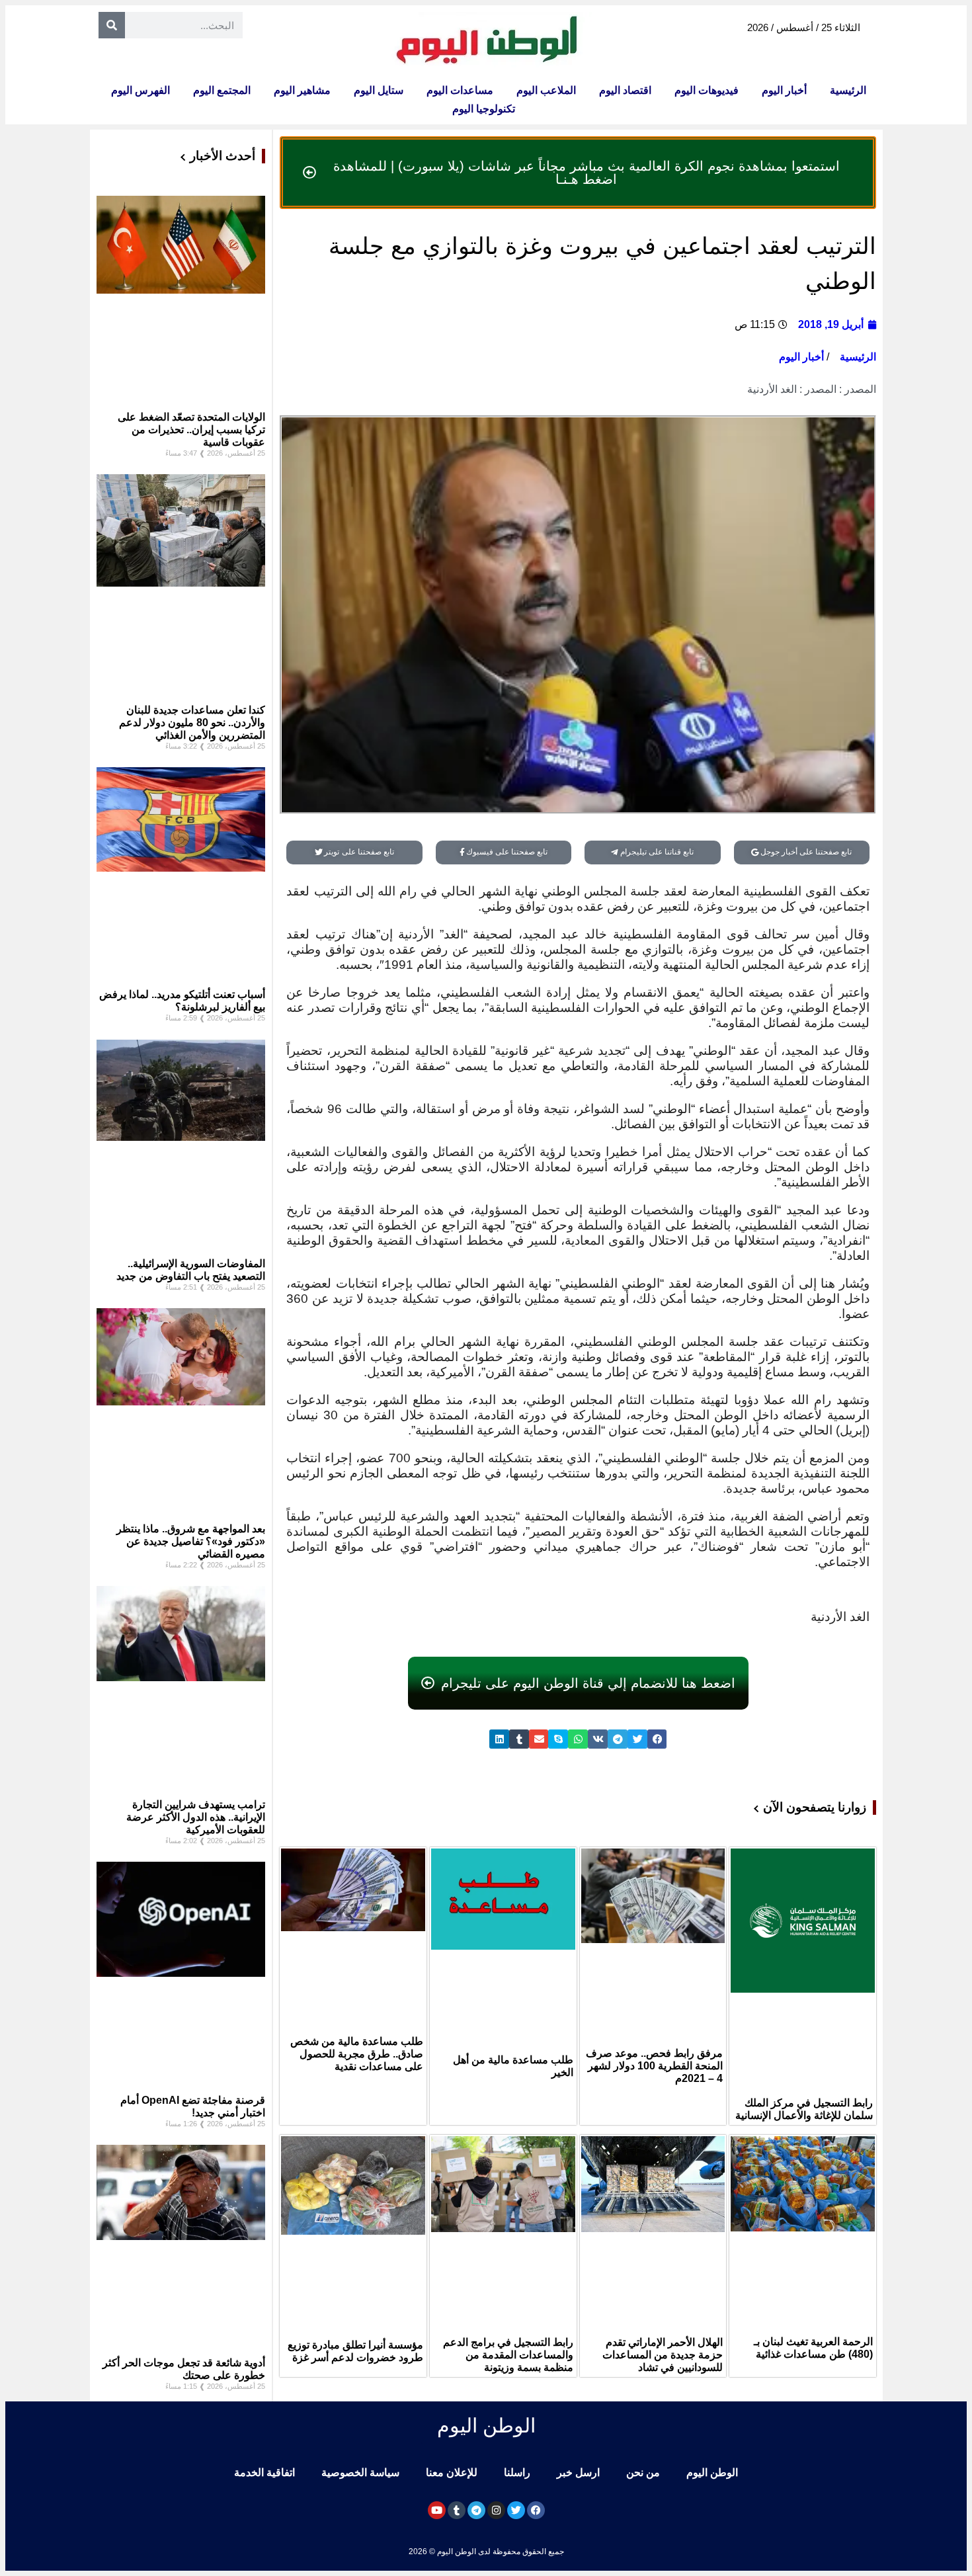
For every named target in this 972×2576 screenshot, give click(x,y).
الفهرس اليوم (141, 90)
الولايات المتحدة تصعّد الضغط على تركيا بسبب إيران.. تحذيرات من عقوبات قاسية (191, 430)
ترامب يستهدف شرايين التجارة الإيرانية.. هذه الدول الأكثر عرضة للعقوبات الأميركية (196, 1817)
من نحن (643, 2472)
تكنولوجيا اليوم (484, 109)
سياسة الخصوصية (360, 2472)
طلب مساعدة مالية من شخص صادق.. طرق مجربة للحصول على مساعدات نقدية (357, 2054)
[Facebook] (536, 2510)
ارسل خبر (578, 2472)
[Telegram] (476, 2510)
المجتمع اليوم (222, 90)
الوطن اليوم (712, 2472)
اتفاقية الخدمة (264, 2472)
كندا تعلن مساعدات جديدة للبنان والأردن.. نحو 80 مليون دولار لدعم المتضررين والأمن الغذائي (192, 723)
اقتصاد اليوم (625, 90)
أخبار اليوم (784, 90)
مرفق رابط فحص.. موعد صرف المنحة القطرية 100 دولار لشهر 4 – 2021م (654, 2066)
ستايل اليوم (379, 90)
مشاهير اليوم (302, 90)
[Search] (112, 25)
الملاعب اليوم (546, 90)
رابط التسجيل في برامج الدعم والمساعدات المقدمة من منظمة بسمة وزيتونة (508, 2355)
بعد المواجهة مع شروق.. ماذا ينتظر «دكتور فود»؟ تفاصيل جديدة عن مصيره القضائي (191, 1541)
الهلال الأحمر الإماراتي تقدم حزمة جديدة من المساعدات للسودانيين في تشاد (663, 2355)
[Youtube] (437, 2510)
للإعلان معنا (452, 2472)
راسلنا (517, 2472)
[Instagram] (496, 2510)
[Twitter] (516, 2510)
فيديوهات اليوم (707, 90)
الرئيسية (848, 90)
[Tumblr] (457, 2510)
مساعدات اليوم (460, 90)
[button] (657, 1739)
